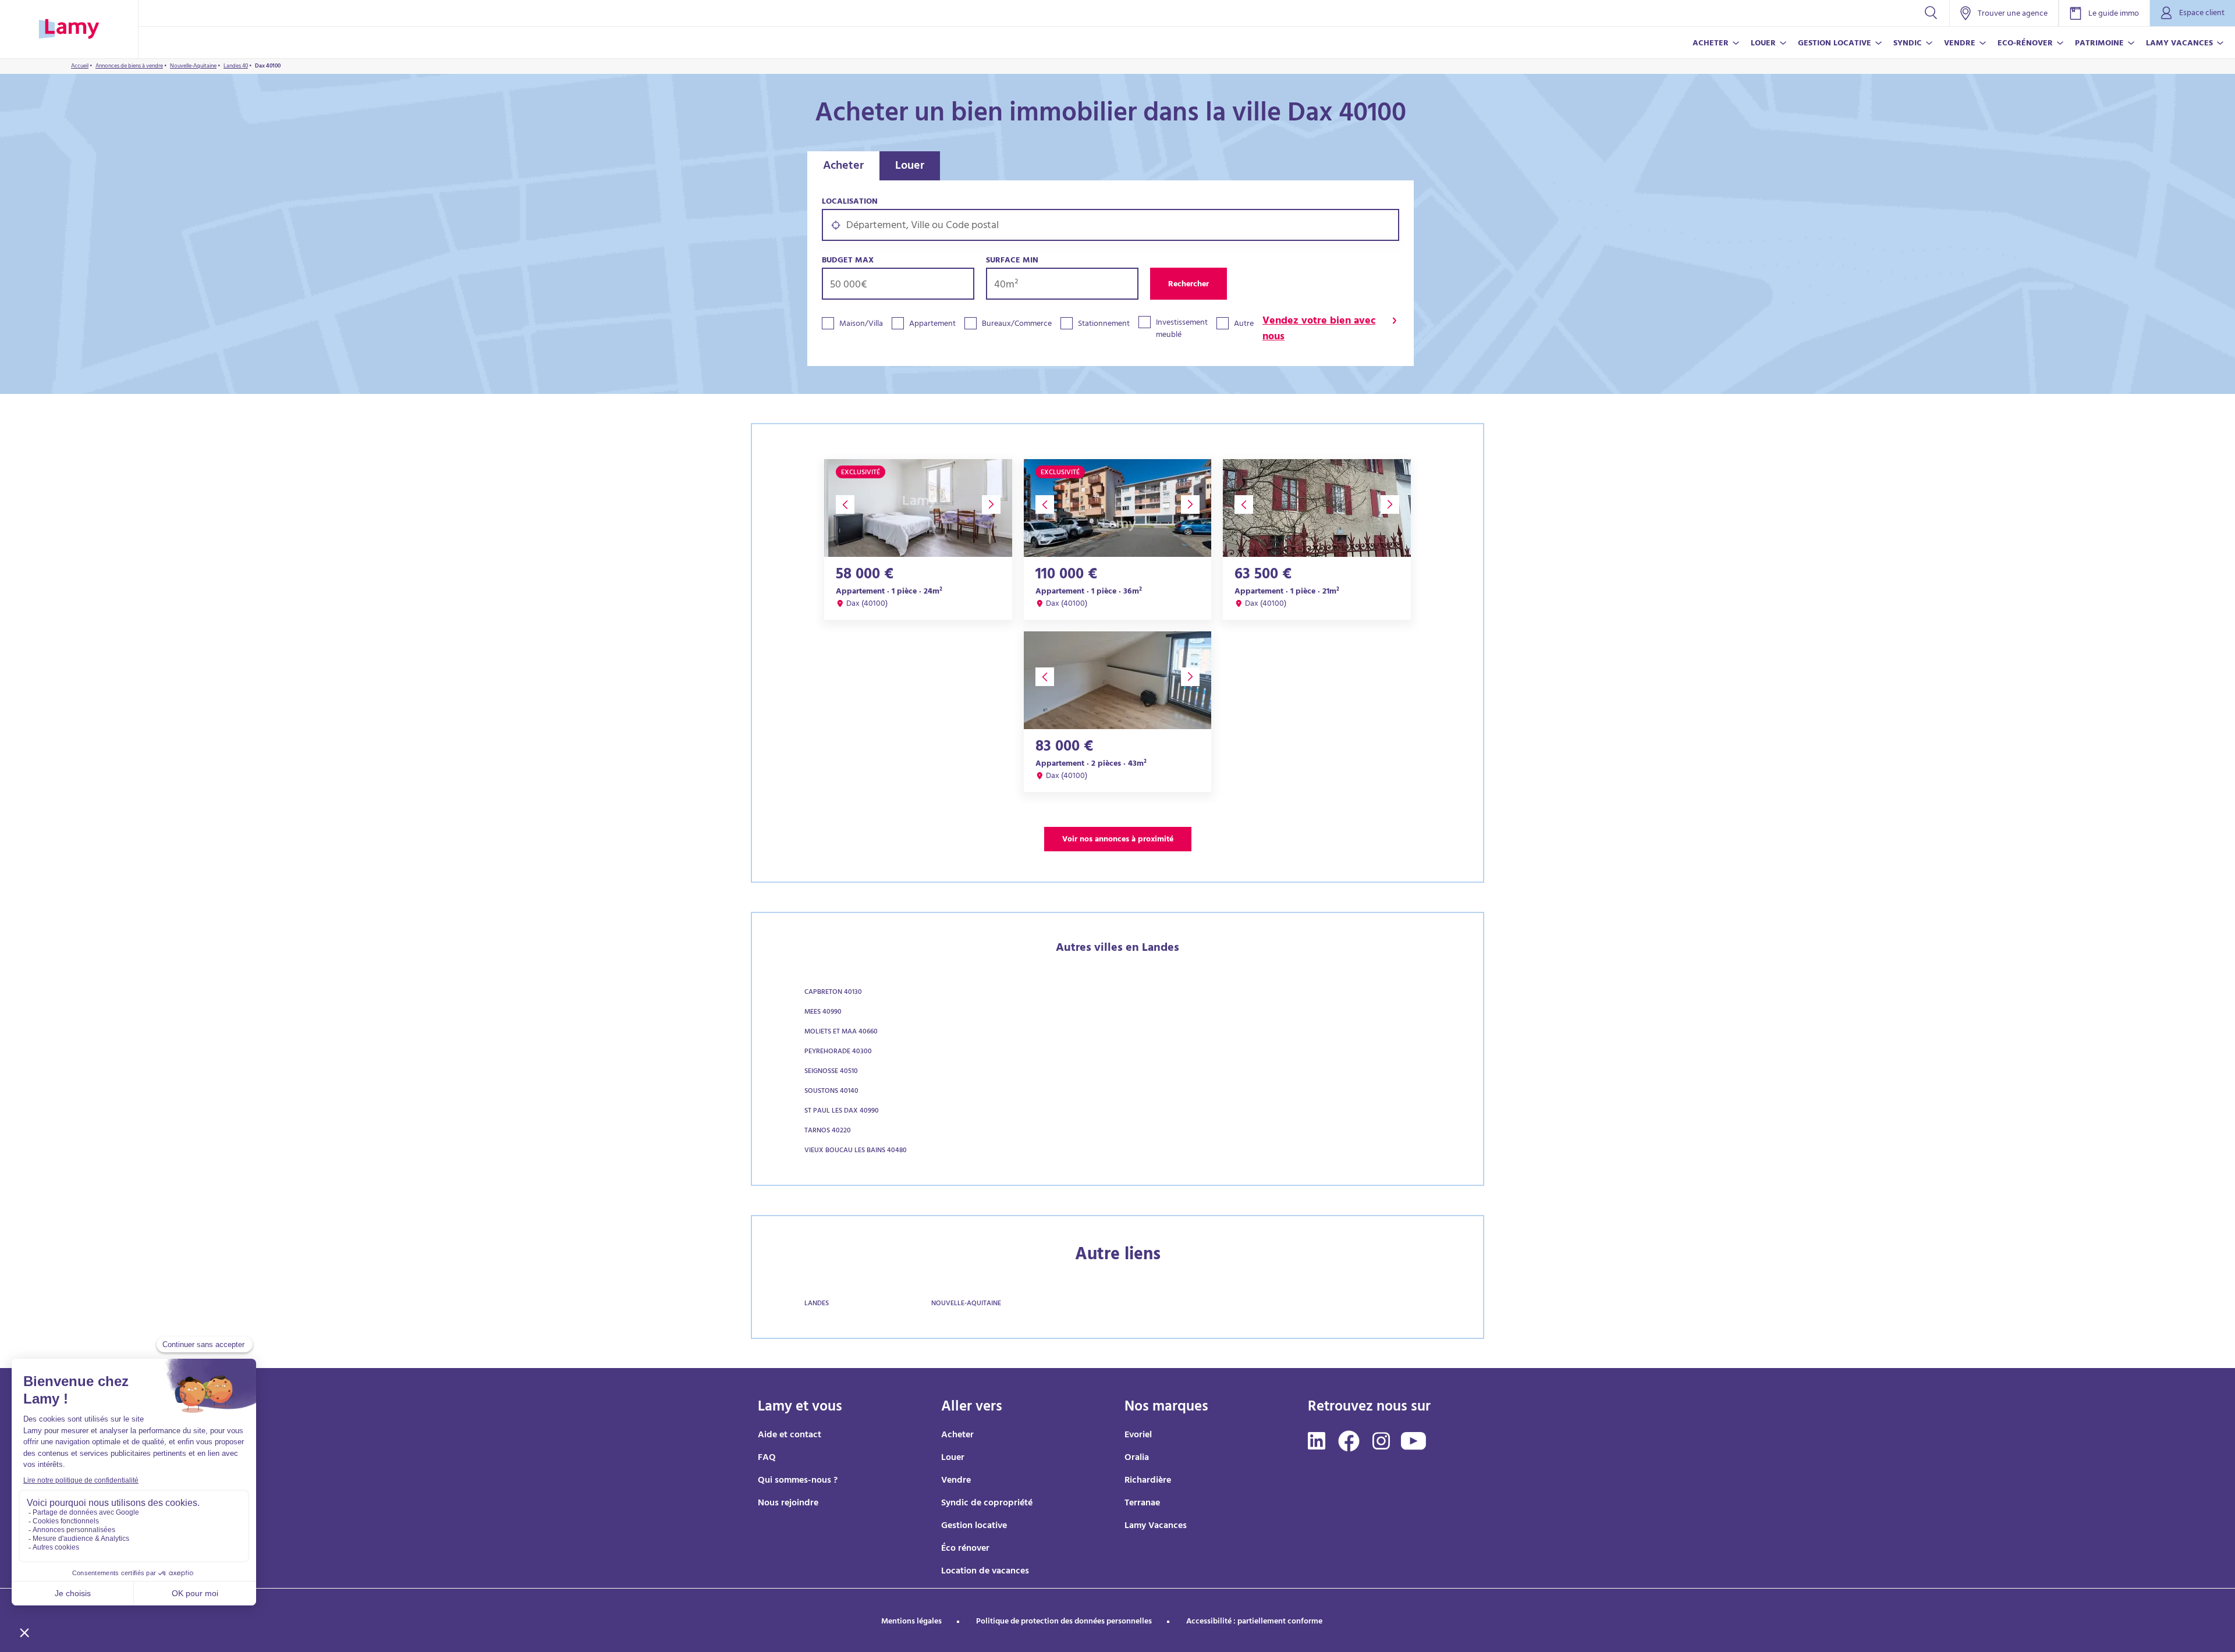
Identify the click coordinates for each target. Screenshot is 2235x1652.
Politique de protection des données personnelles (1064, 1622)
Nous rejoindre (788, 1504)
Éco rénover (965, 1549)
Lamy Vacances (1156, 1526)
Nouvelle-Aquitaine (966, 1304)
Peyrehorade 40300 (838, 1052)
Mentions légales (911, 1622)
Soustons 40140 (831, 1092)
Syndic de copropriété (987, 1504)
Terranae (1142, 1504)
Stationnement (1104, 324)
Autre (1244, 324)
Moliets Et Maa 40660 (841, 1032)
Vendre (956, 1481)
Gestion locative (974, 1526)
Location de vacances (985, 1572)
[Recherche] (1931, 13)
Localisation (850, 202)
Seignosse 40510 (831, 1072)
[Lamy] (69, 29)
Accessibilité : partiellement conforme (1254, 1622)
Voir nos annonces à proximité (1118, 840)
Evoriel (1138, 1436)
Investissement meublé (1182, 329)
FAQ (767, 1458)
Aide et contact (790, 1436)
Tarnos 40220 (828, 1131)
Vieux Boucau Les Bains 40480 (856, 1151)
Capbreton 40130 (833, 993)
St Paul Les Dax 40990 (842, 1111)
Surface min (1012, 261)
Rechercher (1189, 285)
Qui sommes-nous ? (798, 1481)
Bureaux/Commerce (1017, 324)
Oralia (1137, 1458)
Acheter (843, 167)
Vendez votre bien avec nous (1319, 330)
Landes (817, 1304)
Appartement (932, 324)
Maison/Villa (861, 324)
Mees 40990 (823, 1012)
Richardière (1148, 1481)
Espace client (2202, 14)
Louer (910, 167)
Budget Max (848, 261)
